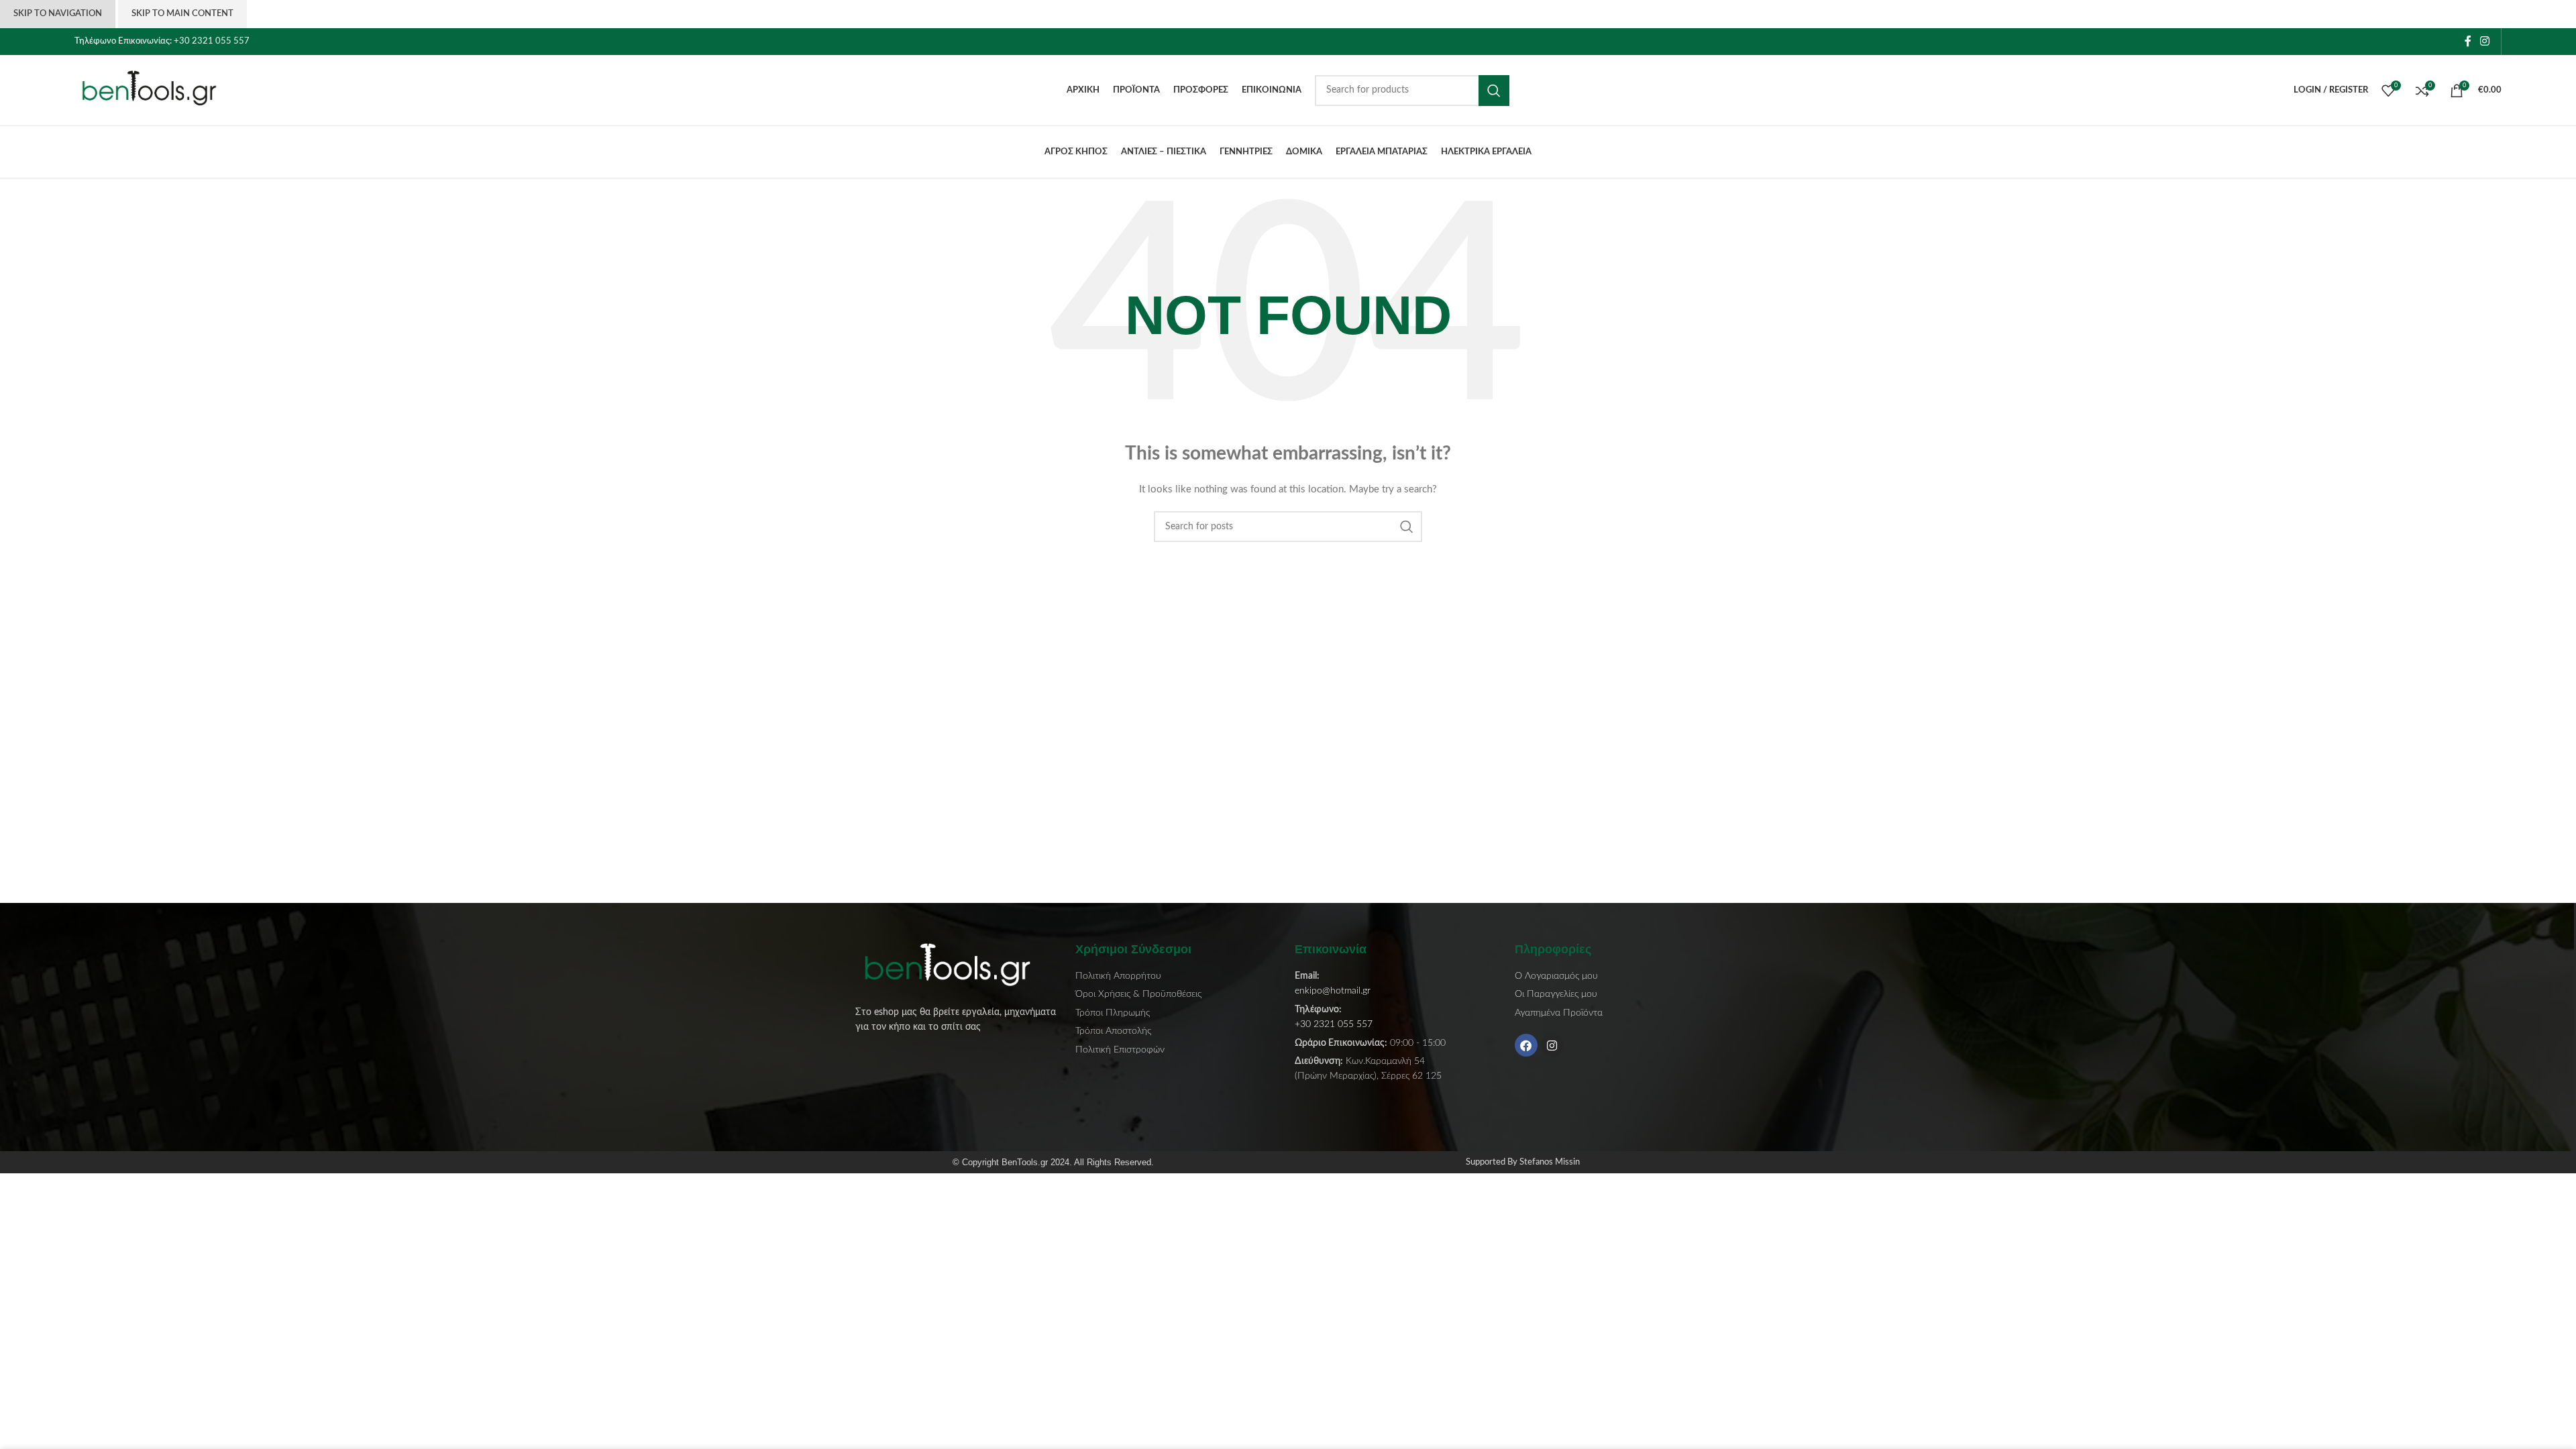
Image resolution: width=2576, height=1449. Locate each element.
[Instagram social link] (2485, 41)
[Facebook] (1526, 1045)
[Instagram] (1552, 1045)
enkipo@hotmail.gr (1333, 991)
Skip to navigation (58, 14)
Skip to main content (182, 14)
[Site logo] (158, 90)
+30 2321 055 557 (212, 41)
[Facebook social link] (2468, 41)
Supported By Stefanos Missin (1523, 1162)
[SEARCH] (1494, 91)
